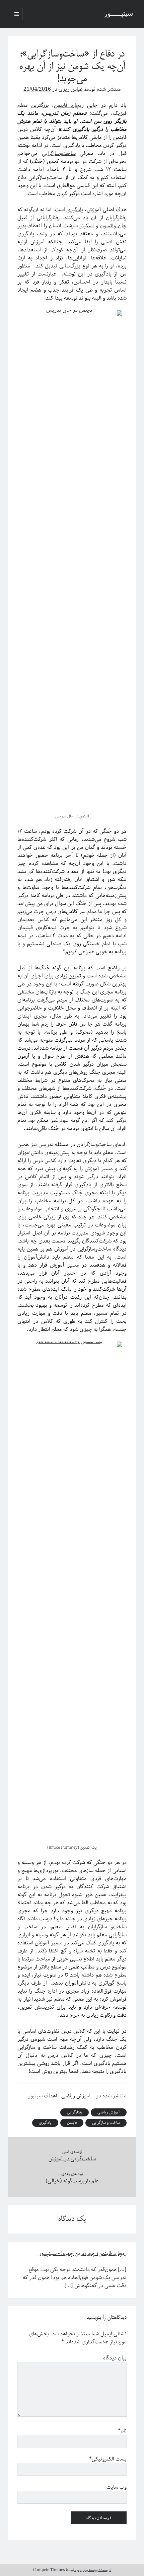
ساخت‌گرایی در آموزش (72, 2159)
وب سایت (117, 2487)
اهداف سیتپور (43, 2096)
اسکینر (87, 226)
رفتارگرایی (75, 2112)
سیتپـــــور (119, 14)
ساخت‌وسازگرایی (59, 153)
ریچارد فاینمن (69, 105)
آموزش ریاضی (76, 2096)
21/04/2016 (37, 89)
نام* (122, 2431)
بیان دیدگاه (115, 2358)
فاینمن (72, 2123)
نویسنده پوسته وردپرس (93, 2570)
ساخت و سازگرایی (106, 2123)
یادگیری (75, 210)
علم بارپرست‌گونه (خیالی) (72, 2181)
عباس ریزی (71, 89)
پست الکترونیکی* (108, 2459)
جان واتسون (113, 226)
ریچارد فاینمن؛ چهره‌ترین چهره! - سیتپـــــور (83, 2253)
